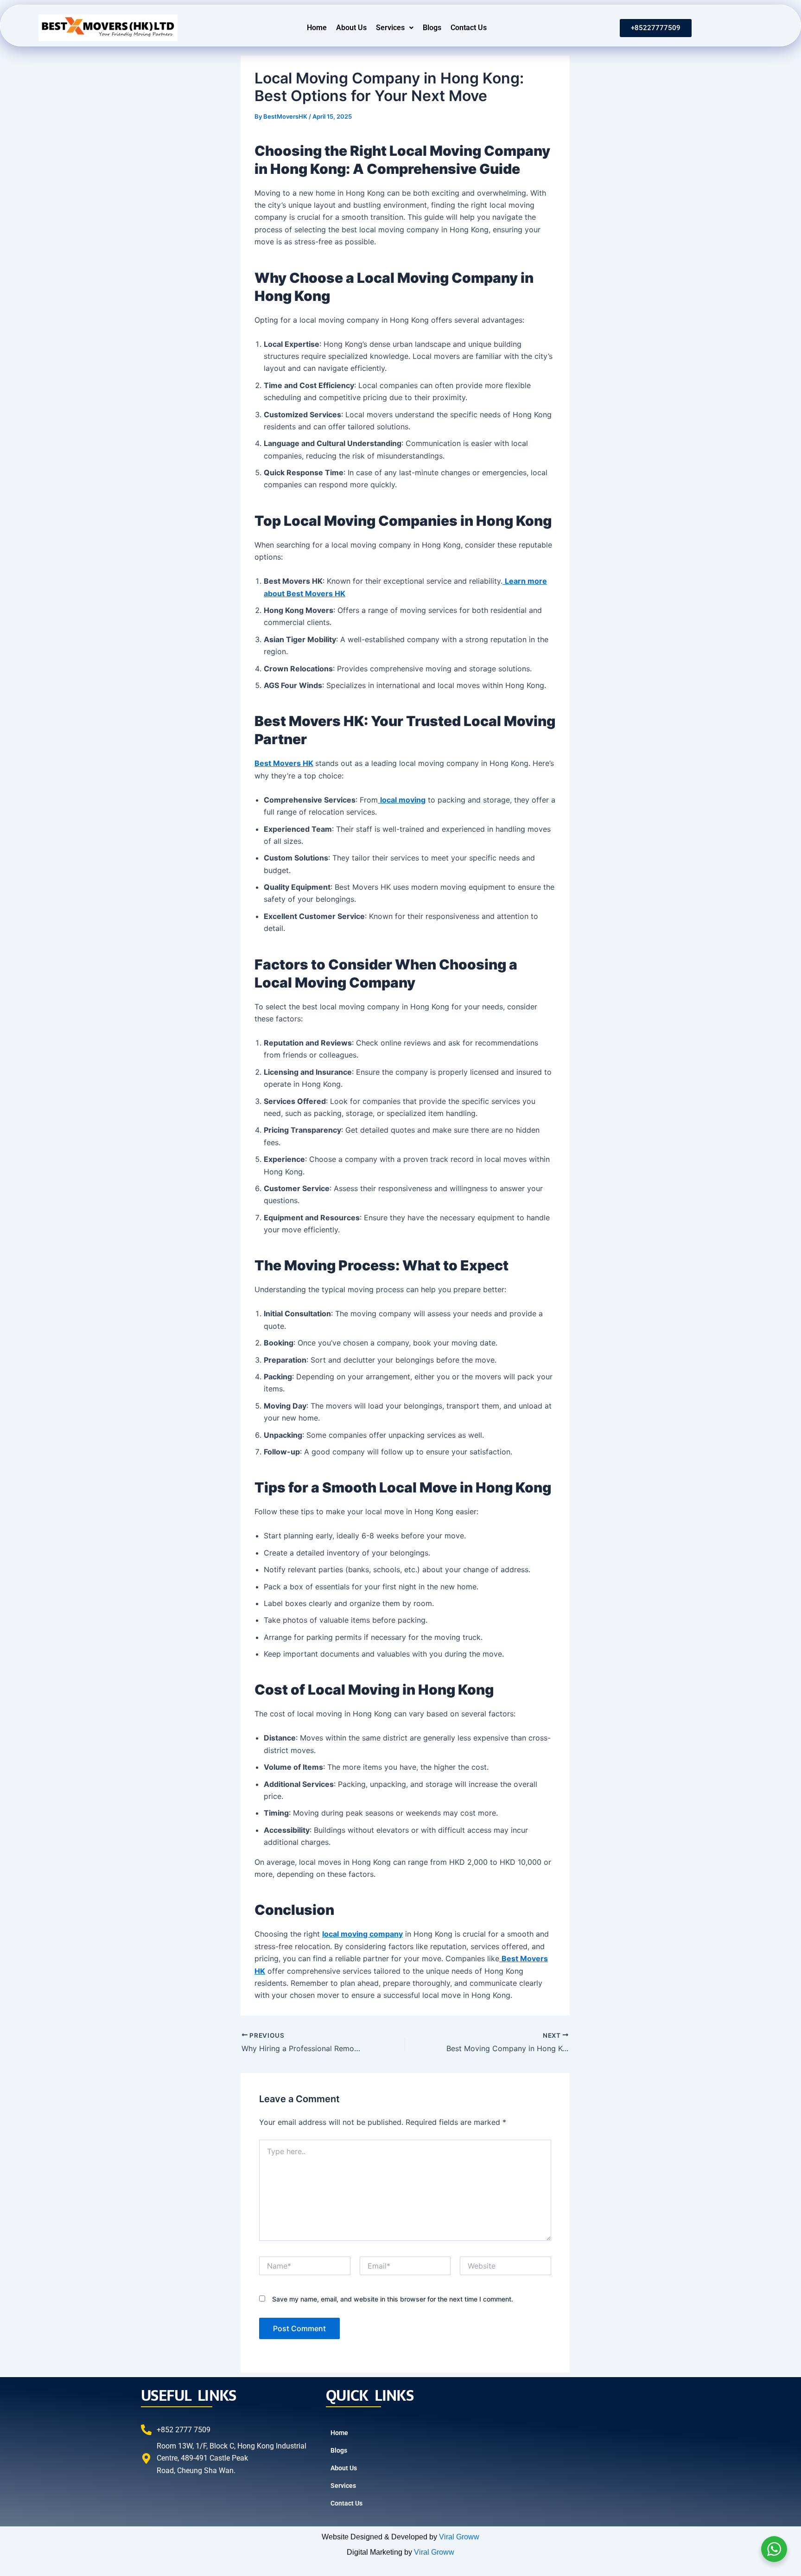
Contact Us (469, 28)
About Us (351, 28)
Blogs (432, 28)
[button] (395, 28)
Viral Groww (459, 2537)
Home (317, 28)
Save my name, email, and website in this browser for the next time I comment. (393, 2299)
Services (390, 28)
